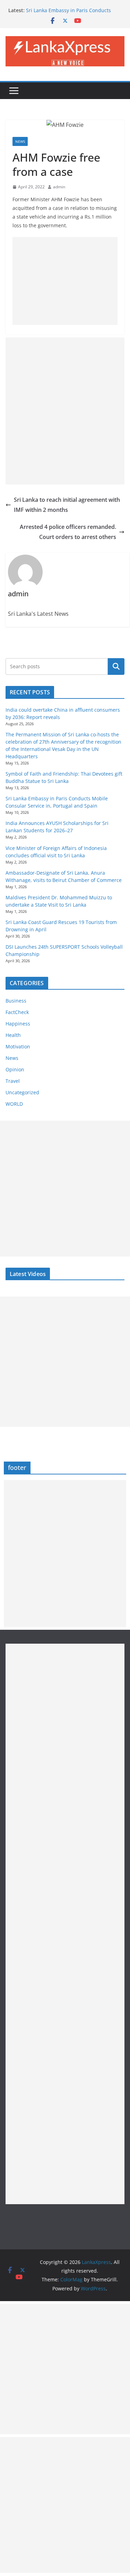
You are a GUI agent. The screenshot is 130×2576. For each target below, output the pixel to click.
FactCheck (17, 1012)
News (20, 141)
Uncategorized (22, 1092)
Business (16, 1001)
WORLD (14, 1104)
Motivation (18, 1046)
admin (59, 187)
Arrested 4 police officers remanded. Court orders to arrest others (68, 532)
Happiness (18, 1024)
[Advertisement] (65, 281)
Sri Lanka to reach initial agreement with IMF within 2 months (67, 505)
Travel (13, 1081)
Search (116, 667)
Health (13, 1035)
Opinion (15, 1069)
